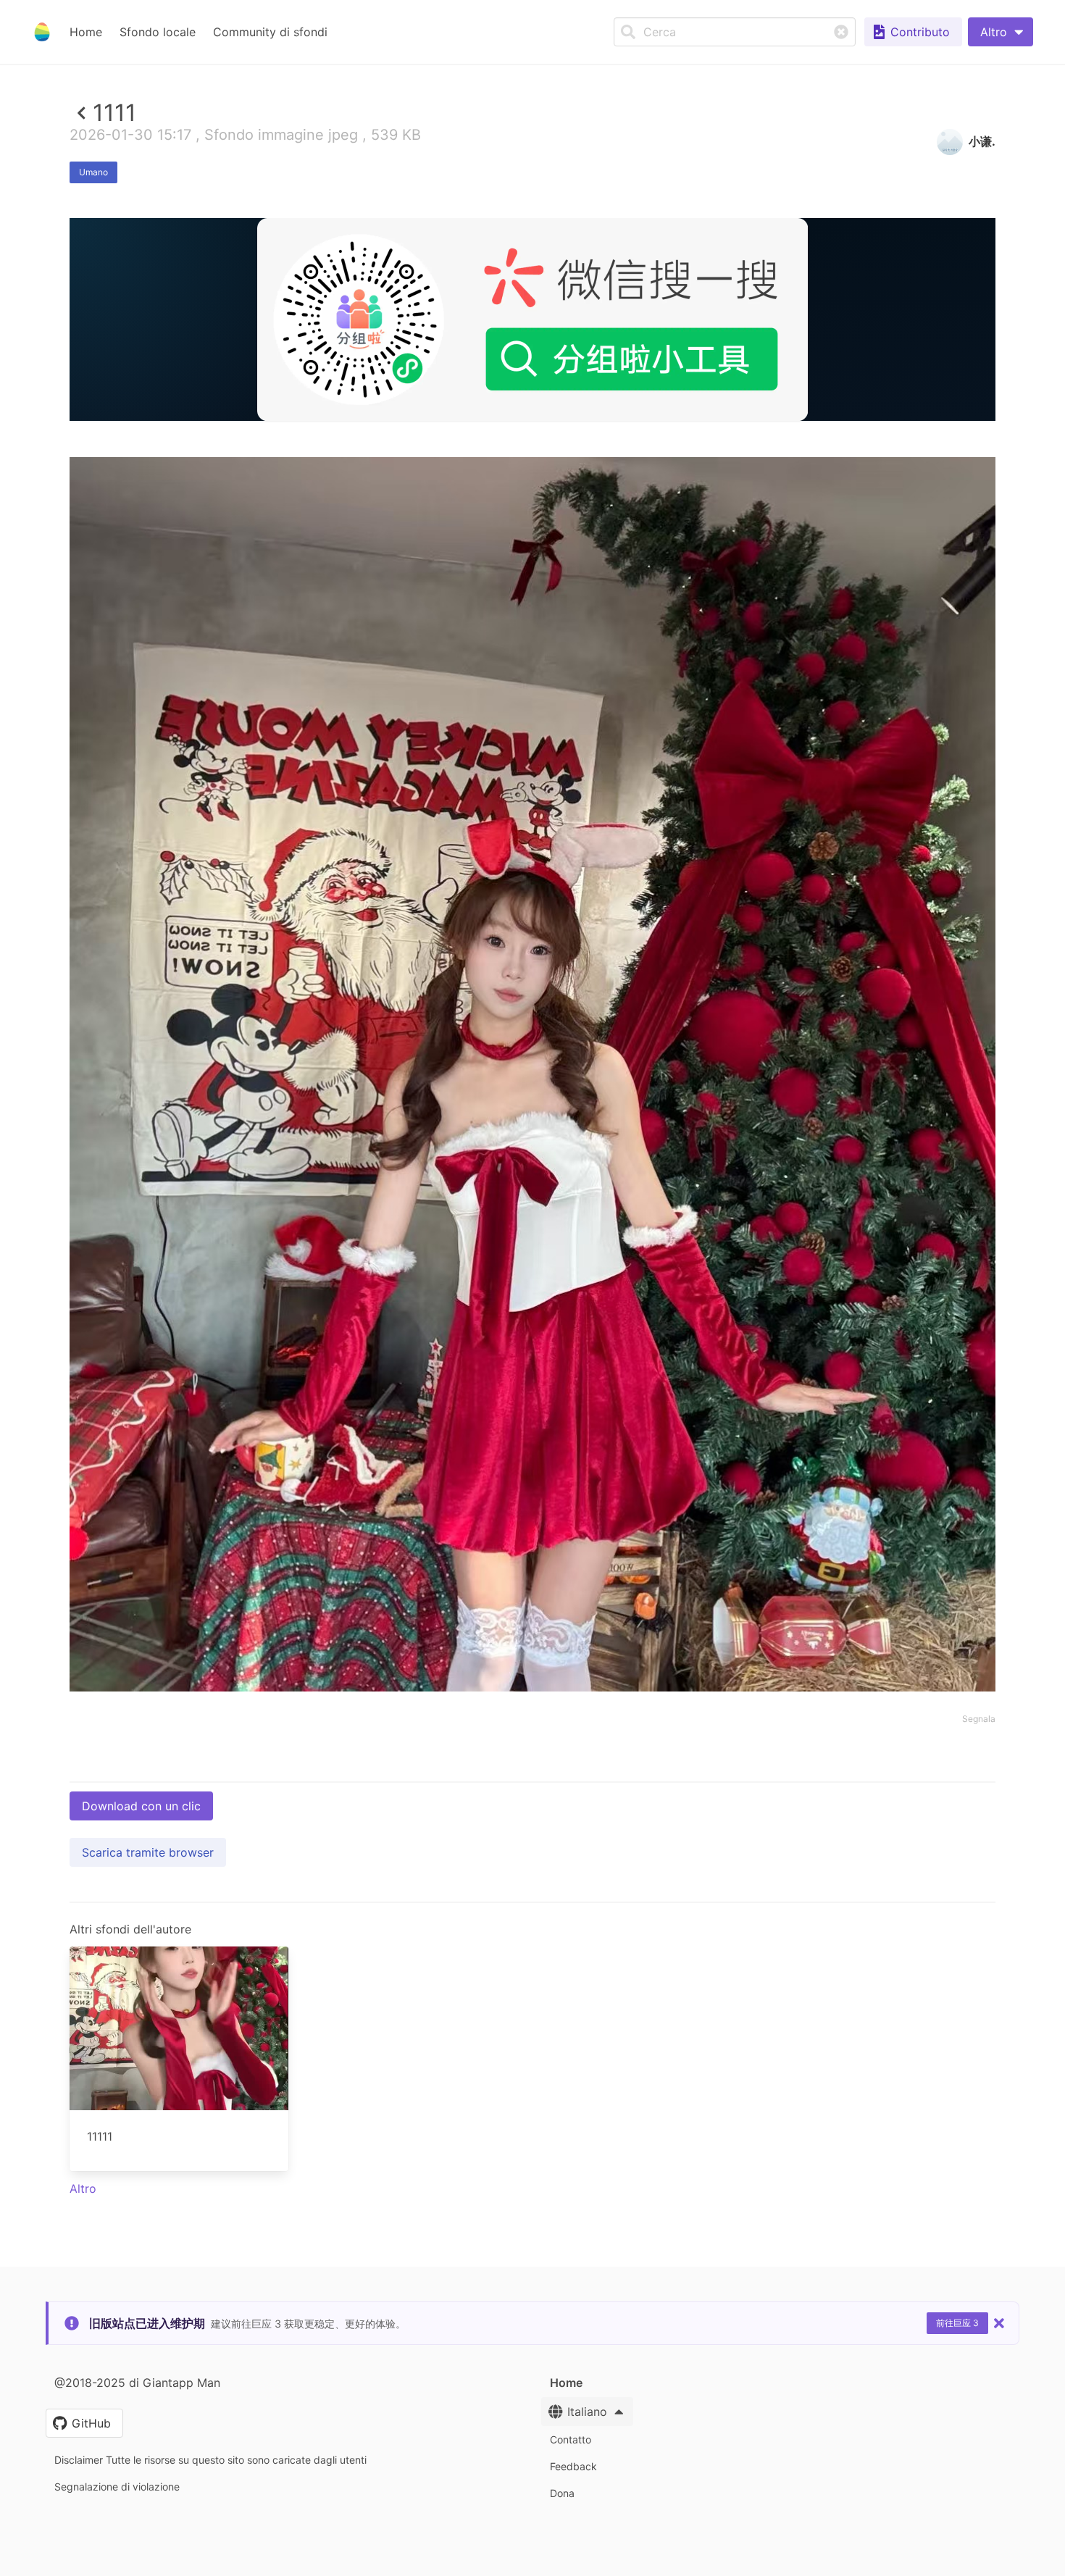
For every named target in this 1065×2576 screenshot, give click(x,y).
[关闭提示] (999, 2323)
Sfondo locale (158, 32)
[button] (1001, 32)
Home (86, 32)
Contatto (571, 2439)
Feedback (573, 2466)
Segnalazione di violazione (117, 2487)
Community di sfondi (270, 32)
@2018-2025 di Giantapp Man (137, 2383)
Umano (93, 172)
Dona (562, 2493)
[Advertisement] (532, 527)
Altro (83, 2188)
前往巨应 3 (957, 2323)
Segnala (979, 1719)
